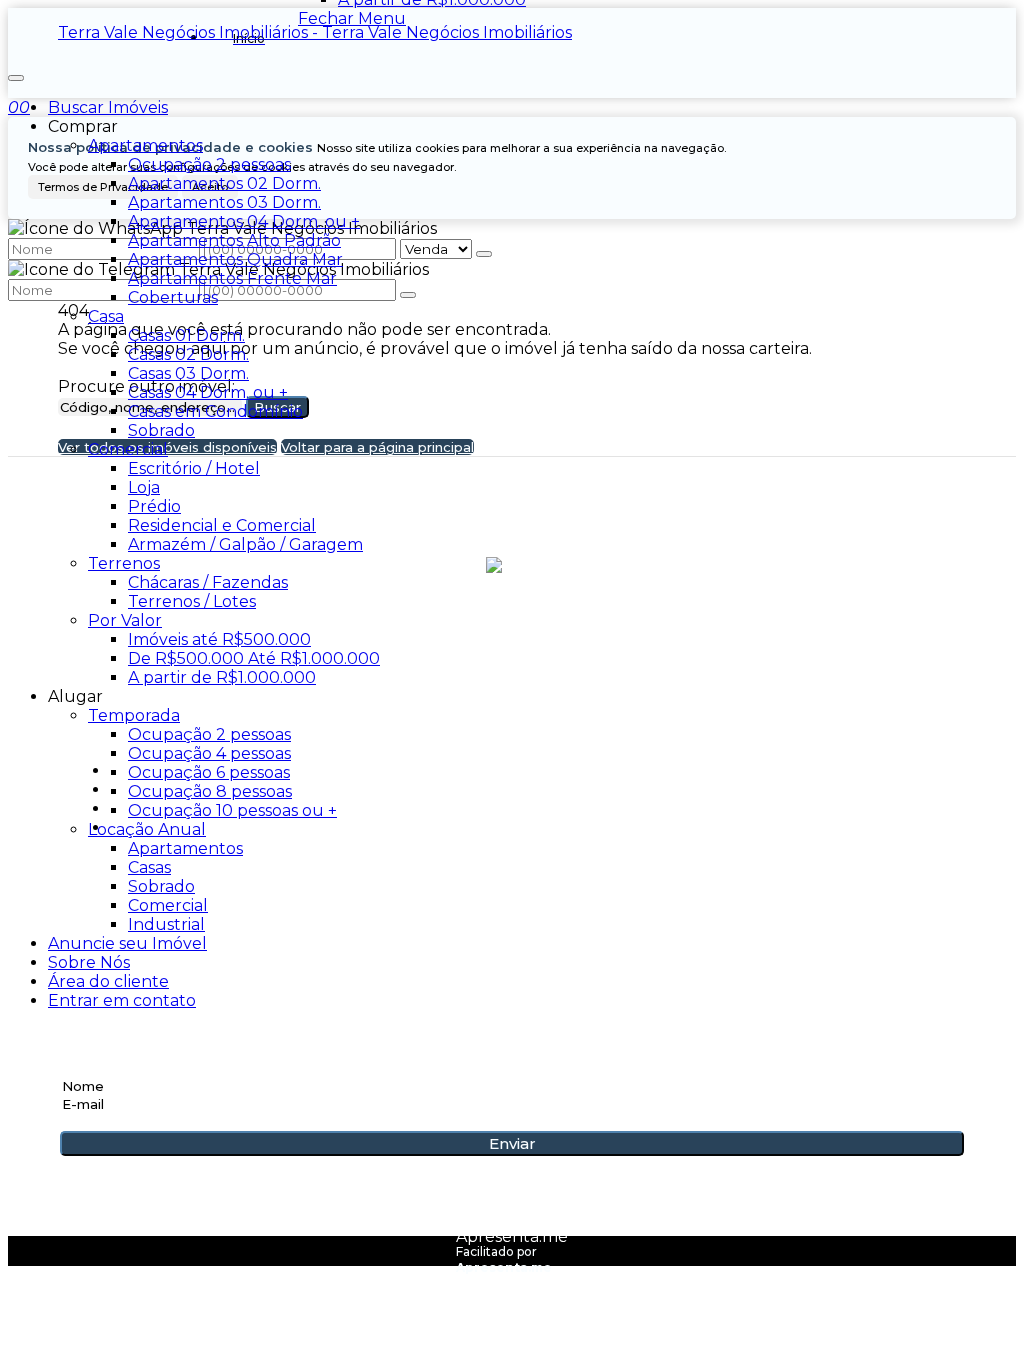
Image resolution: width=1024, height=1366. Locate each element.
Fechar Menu (352, 18)
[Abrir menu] (16, 72)
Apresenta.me (512, 1236)
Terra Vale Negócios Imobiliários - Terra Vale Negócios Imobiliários (315, 32)
